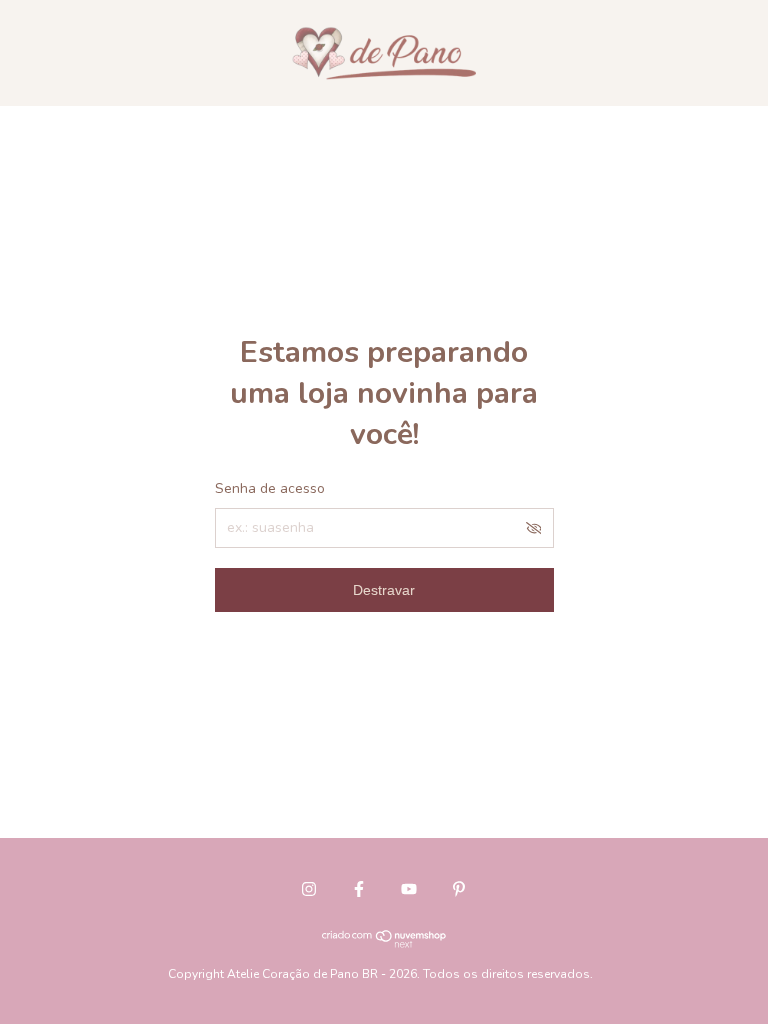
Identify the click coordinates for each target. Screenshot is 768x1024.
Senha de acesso (270, 488)
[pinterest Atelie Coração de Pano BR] (459, 889)
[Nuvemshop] (384, 943)
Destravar (384, 590)
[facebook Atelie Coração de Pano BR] (359, 889)
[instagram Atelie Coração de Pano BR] (309, 889)
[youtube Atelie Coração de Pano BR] (409, 889)
